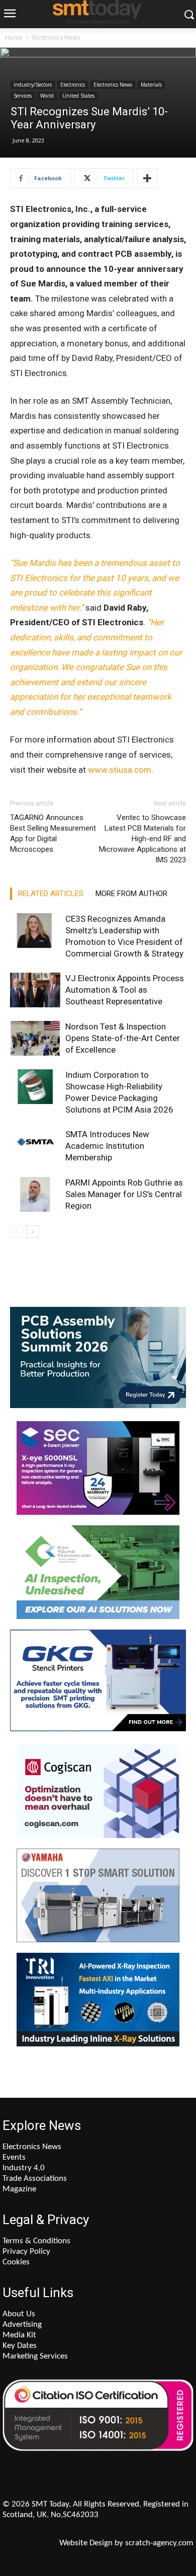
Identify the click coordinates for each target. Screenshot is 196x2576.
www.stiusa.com (120, 770)
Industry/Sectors (33, 85)
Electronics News (56, 38)
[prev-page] (16, 1232)
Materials (151, 85)
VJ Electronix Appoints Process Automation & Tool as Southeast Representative (125, 990)
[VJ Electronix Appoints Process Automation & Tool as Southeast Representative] (35, 990)
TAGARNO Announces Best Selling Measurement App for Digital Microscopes (53, 833)
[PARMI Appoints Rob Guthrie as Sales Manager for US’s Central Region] (35, 1194)
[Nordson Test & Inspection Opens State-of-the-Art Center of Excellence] (35, 1038)
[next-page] (32, 1232)
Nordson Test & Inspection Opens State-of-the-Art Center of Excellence (123, 1038)
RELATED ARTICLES (51, 894)
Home (14, 38)
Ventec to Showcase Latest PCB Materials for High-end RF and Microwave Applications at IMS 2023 (142, 839)
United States (78, 96)
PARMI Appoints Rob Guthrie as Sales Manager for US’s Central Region (124, 1194)
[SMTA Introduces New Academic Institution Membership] (35, 1146)
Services (23, 96)
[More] (147, 178)
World (47, 96)
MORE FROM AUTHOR (131, 894)
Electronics (73, 85)
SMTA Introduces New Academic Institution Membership (107, 1146)
